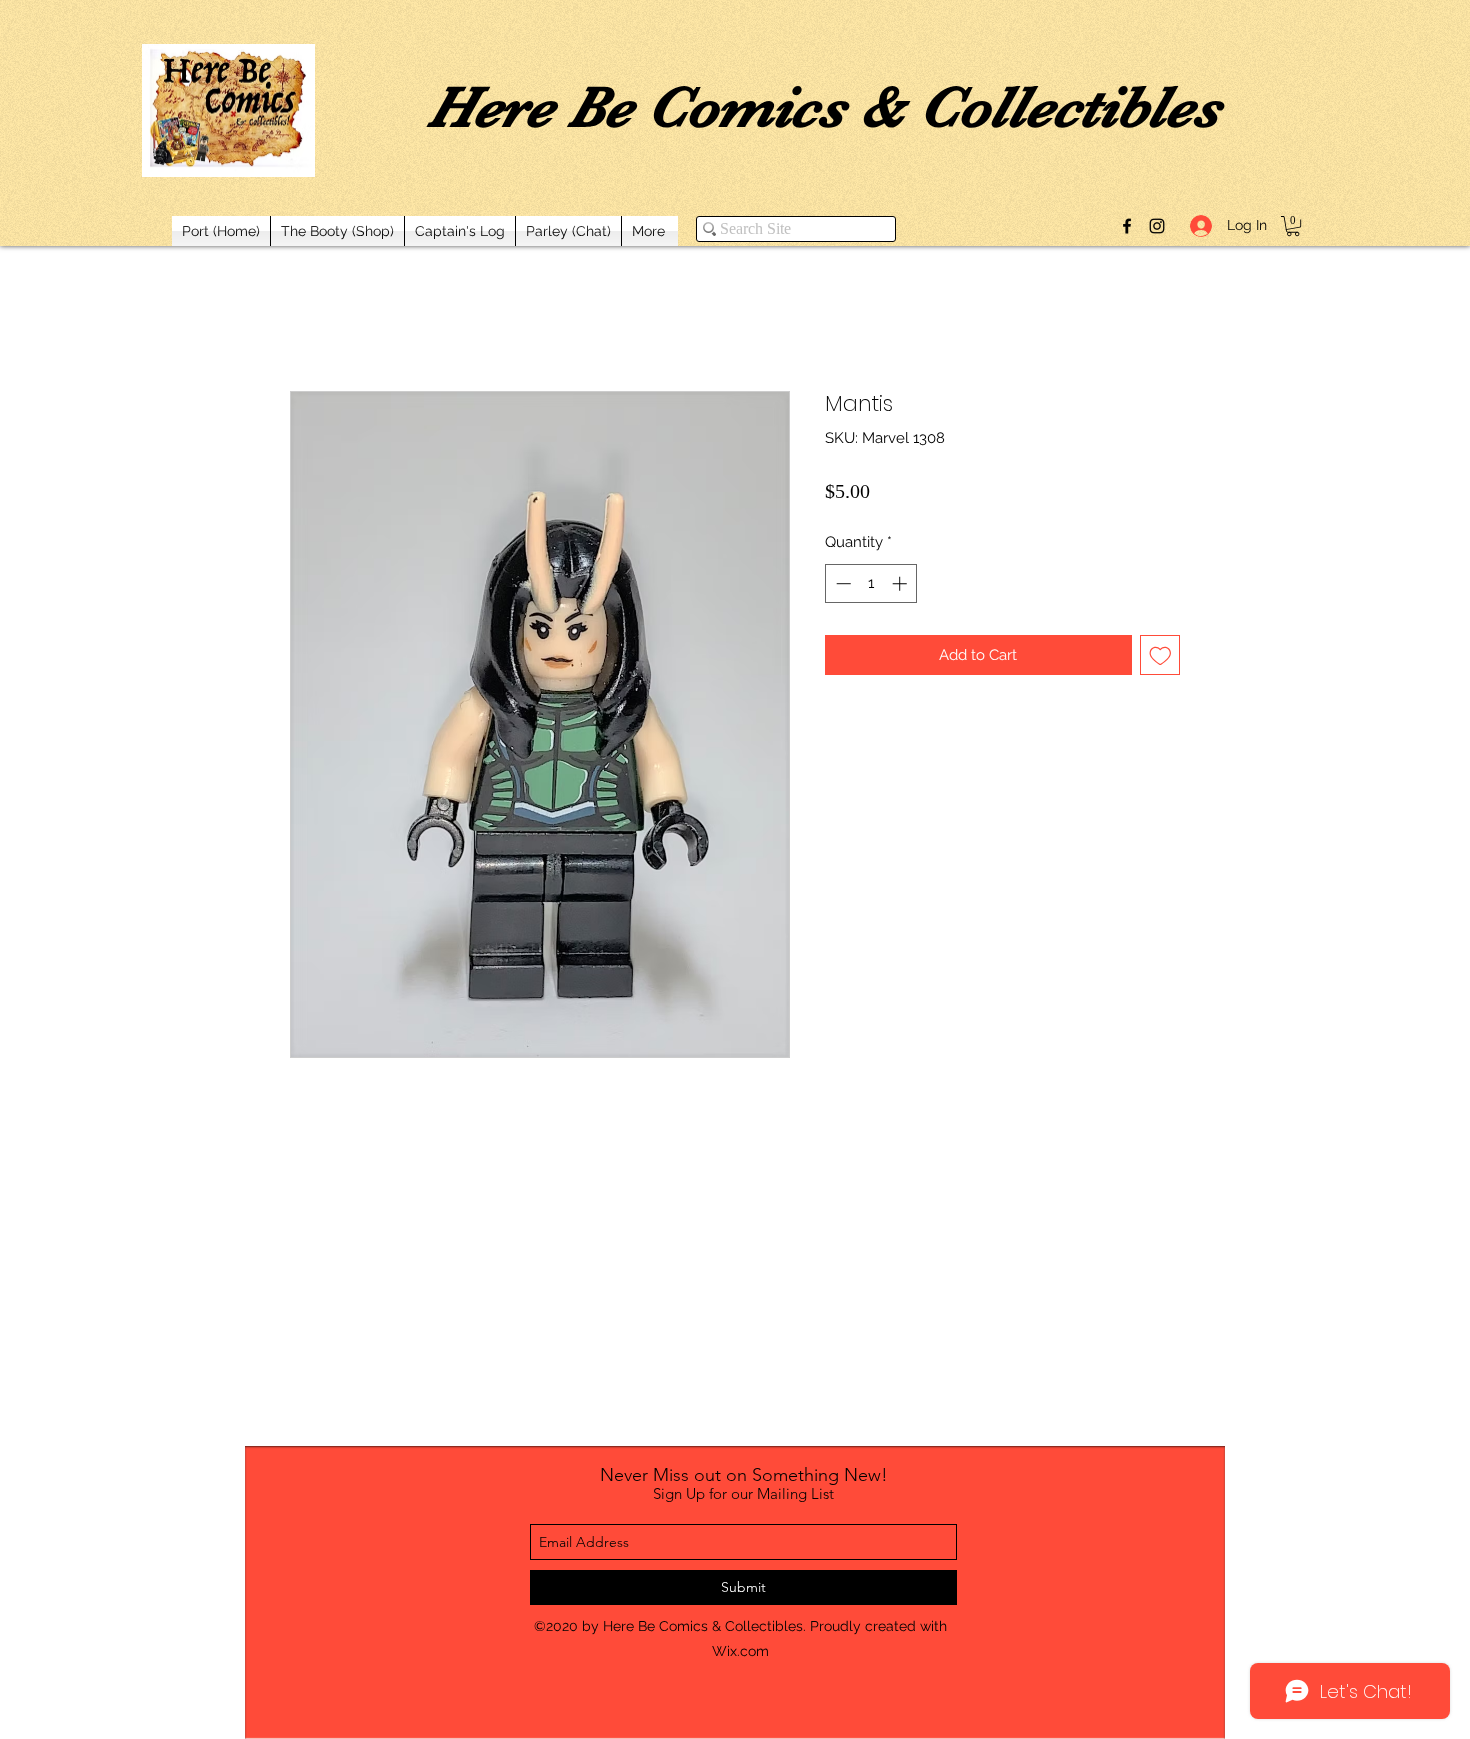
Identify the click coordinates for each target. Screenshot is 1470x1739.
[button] (1293, 226)
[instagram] (1157, 226)
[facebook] (1127, 226)
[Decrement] (841, 583)
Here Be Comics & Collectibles (824, 107)
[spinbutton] (871, 583)
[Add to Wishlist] (1160, 655)
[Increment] (901, 583)
